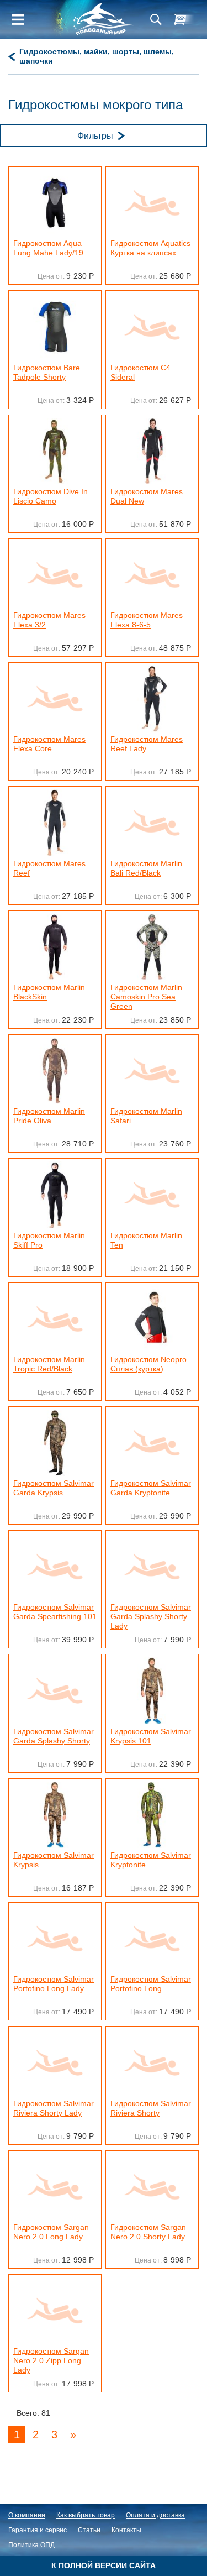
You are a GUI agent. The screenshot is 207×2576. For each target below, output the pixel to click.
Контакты (126, 2530)
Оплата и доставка (155, 2515)
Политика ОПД (31, 2545)
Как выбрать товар (86, 2515)
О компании (27, 2515)
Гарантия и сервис (38, 2530)
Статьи (89, 2530)
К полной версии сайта (104, 2565)
